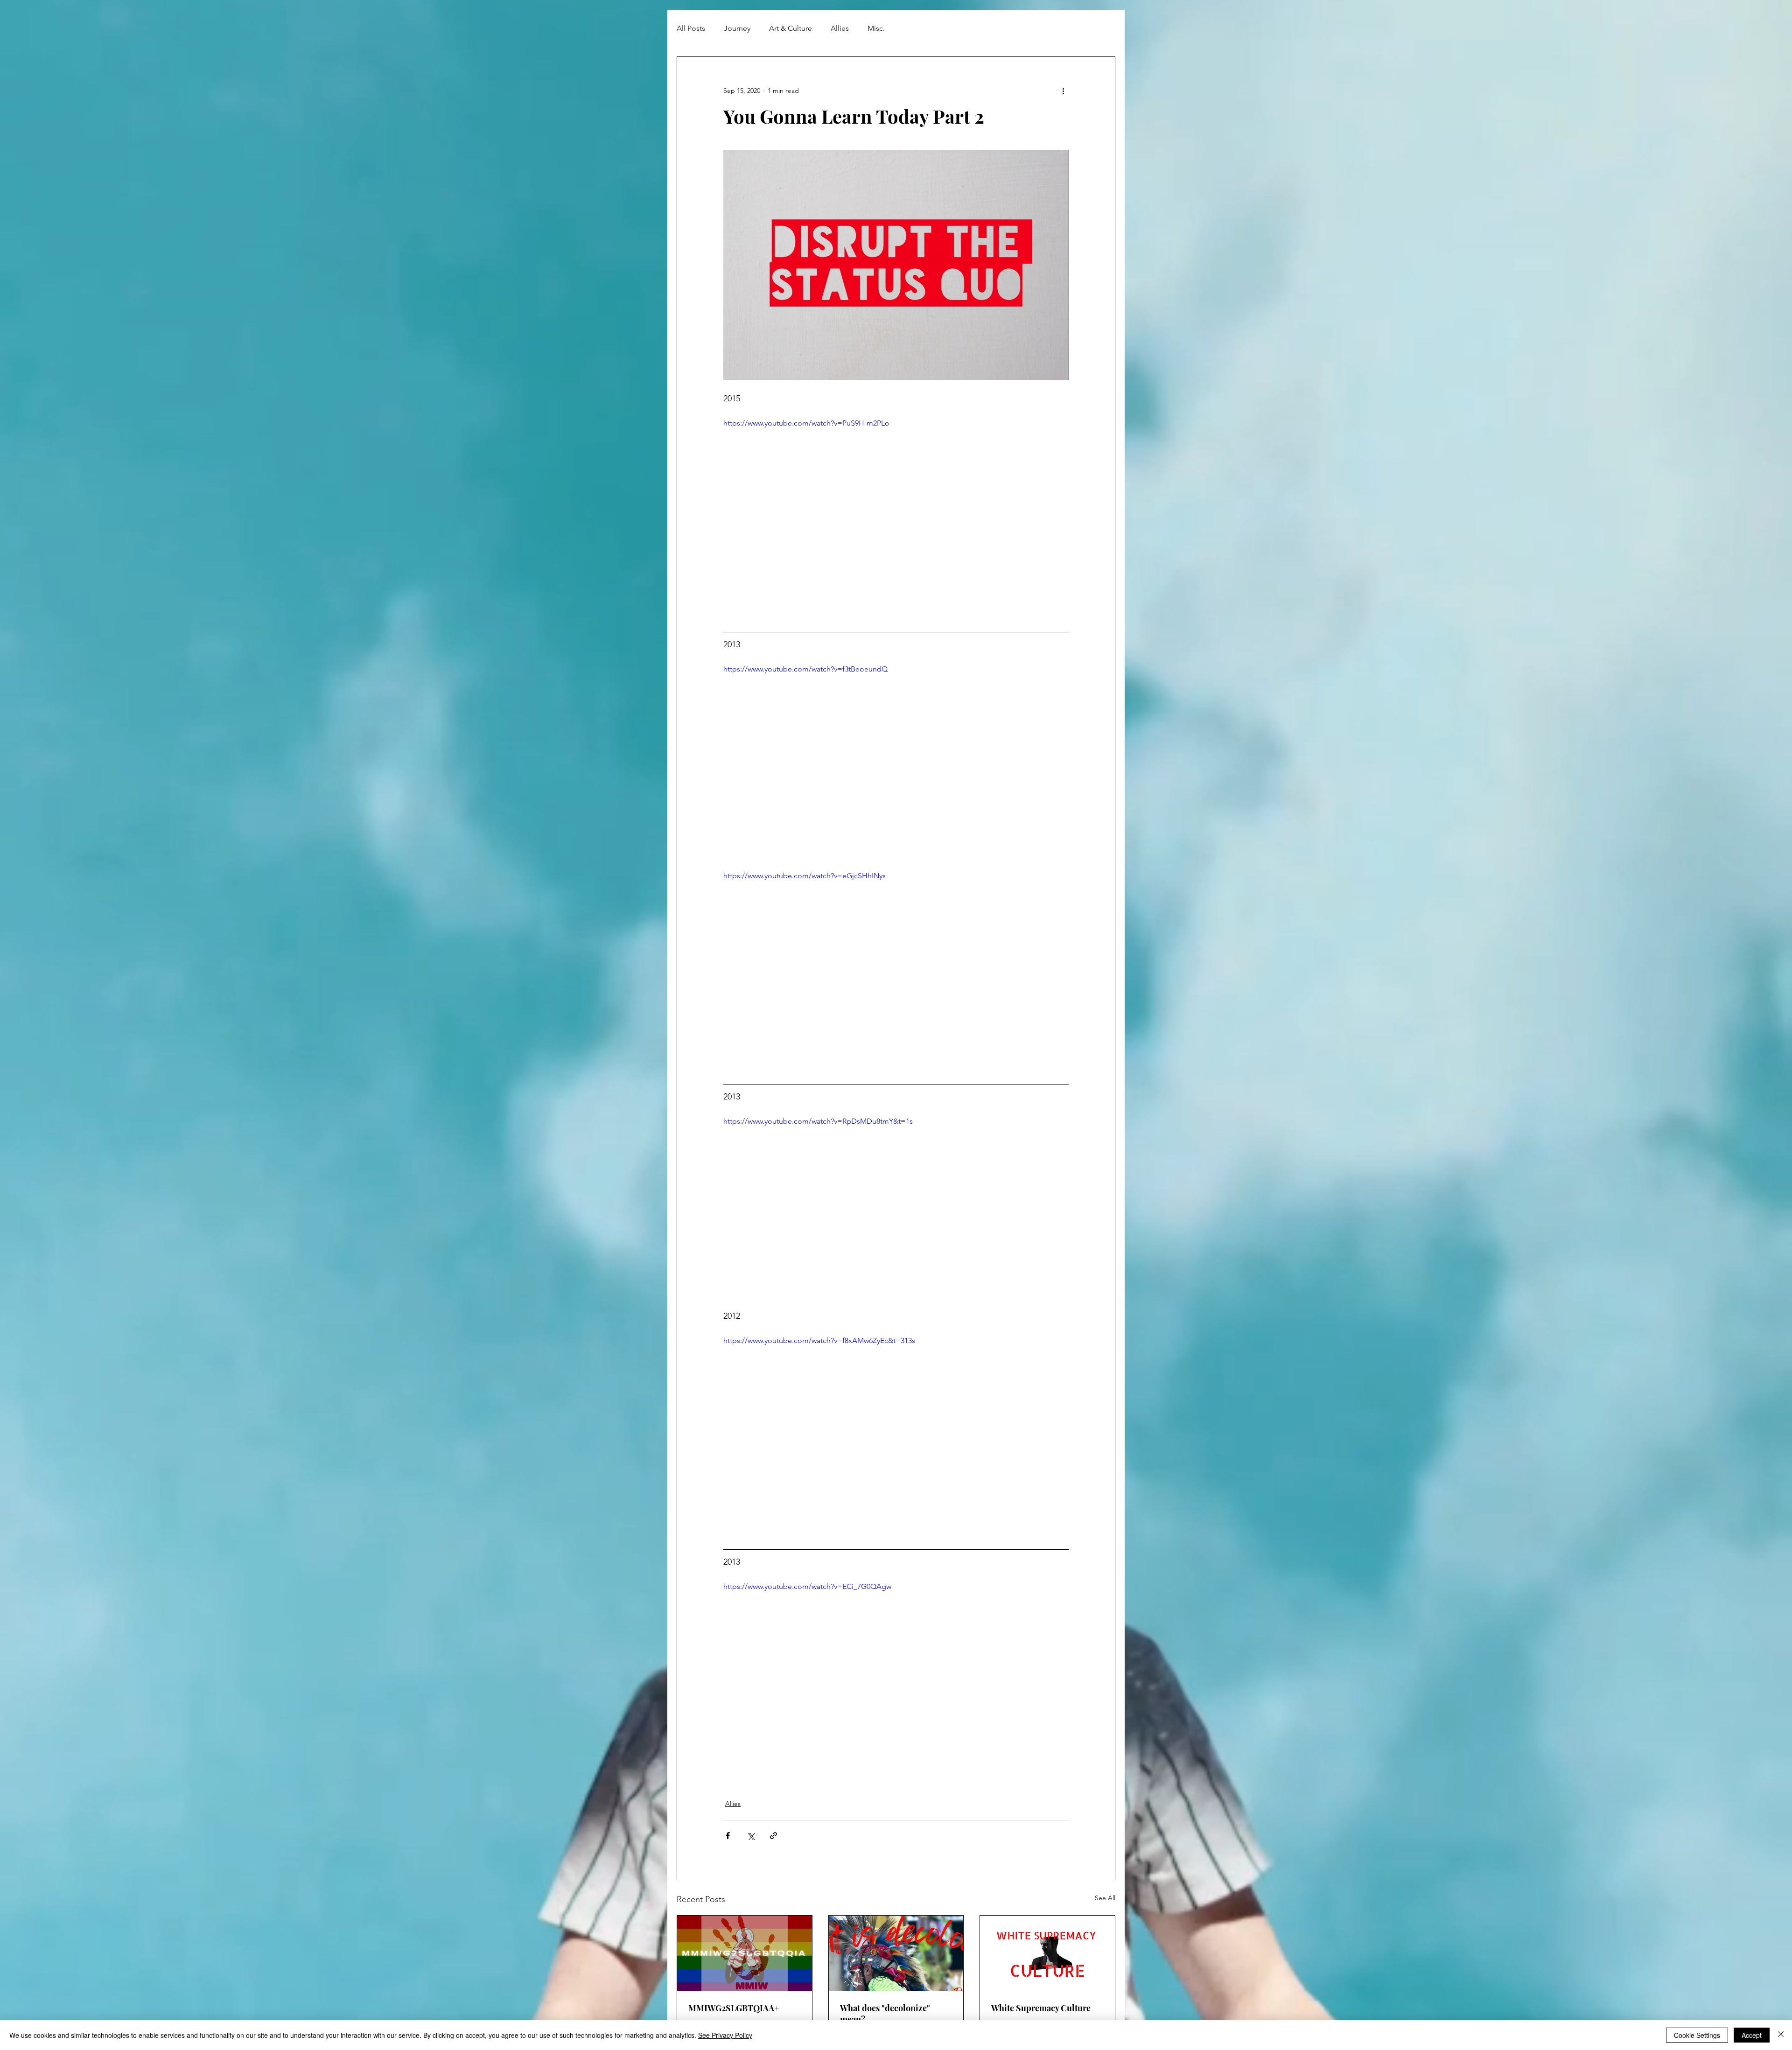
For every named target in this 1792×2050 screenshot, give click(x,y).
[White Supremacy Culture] (1047, 1953)
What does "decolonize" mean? (885, 2014)
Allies (840, 28)
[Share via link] (773, 1836)
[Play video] (896, 515)
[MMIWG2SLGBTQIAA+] (745, 1953)
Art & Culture (791, 28)
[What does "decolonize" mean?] (896, 1953)
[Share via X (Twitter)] (751, 1836)
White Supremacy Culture (1041, 2008)
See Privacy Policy (725, 2035)
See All (1105, 1898)
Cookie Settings (1697, 2035)
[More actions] (1063, 91)
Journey (737, 28)
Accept (1752, 2035)
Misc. (876, 28)
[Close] (1781, 2035)
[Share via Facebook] (728, 1836)
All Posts (691, 28)
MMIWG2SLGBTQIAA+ (734, 2008)
